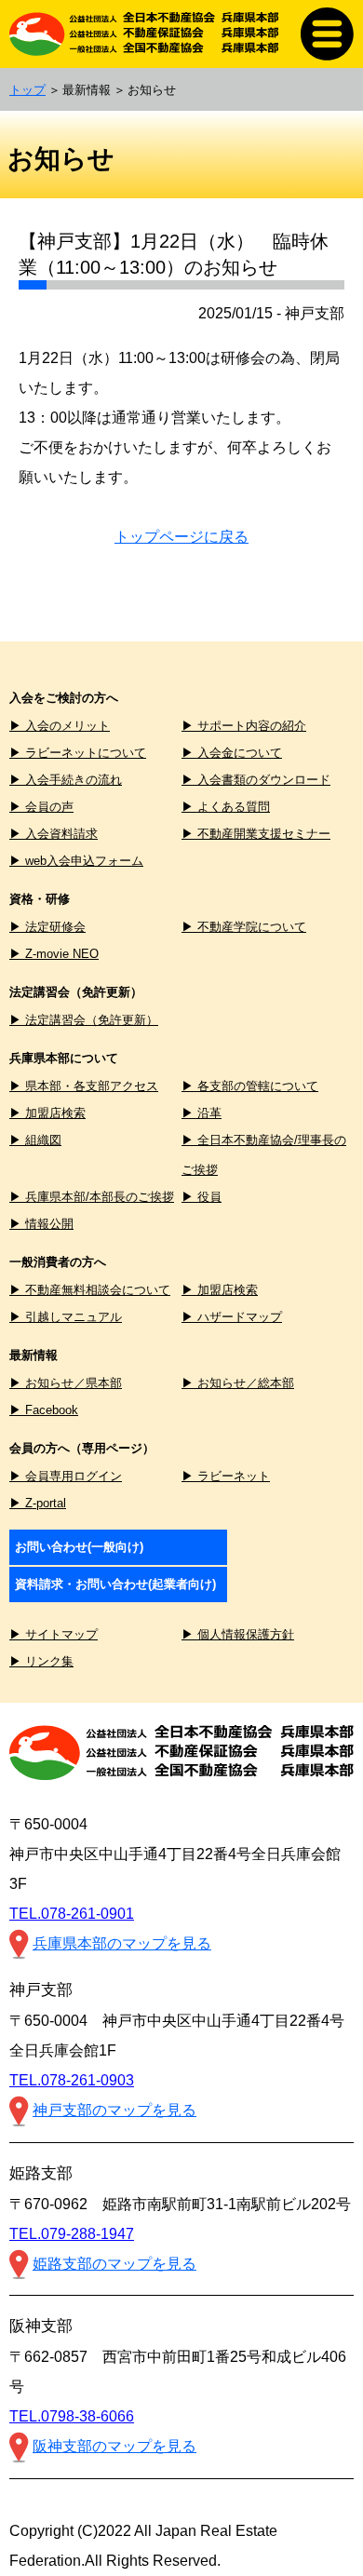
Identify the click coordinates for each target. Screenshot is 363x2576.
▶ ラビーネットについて (78, 753)
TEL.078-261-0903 (72, 2080)
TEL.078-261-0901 (72, 1914)
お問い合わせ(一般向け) (79, 1547)
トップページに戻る (181, 537)
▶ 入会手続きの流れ (66, 780)
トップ (27, 90)
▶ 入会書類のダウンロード (256, 780)
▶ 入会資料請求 (54, 834)
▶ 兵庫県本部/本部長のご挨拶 (92, 1197)
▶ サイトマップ (54, 1634)
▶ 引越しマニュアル (66, 1317)
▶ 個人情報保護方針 (238, 1634)
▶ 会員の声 (41, 807)
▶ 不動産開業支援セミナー (256, 834)
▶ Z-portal (38, 1503)
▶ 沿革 (202, 1113)
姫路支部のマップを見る (114, 2264)
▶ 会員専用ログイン (66, 1476)
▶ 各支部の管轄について (250, 1086)
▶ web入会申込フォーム (76, 861)
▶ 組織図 (35, 1140)
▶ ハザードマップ (232, 1317)
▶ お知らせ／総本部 (238, 1383)
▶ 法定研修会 (47, 927)
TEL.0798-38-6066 (72, 2416)
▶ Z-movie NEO (54, 954)
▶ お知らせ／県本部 (66, 1383)
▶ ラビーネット (226, 1476)
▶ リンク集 (41, 1661)
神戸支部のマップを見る (114, 2110)
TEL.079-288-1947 (72, 2234)
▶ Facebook (44, 1410)
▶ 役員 (202, 1197)
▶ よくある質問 (226, 807)
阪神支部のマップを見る (114, 2446)
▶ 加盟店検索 (47, 1113)
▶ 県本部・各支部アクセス (84, 1086)
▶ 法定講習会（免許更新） (84, 1020)
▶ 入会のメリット (60, 726)
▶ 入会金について (232, 753)
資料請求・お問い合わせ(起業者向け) (115, 1584)
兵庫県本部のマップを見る (122, 1943)
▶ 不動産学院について (244, 927)
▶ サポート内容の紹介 (244, 726)
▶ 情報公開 (41, 1224)
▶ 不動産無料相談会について (90, 1290)
